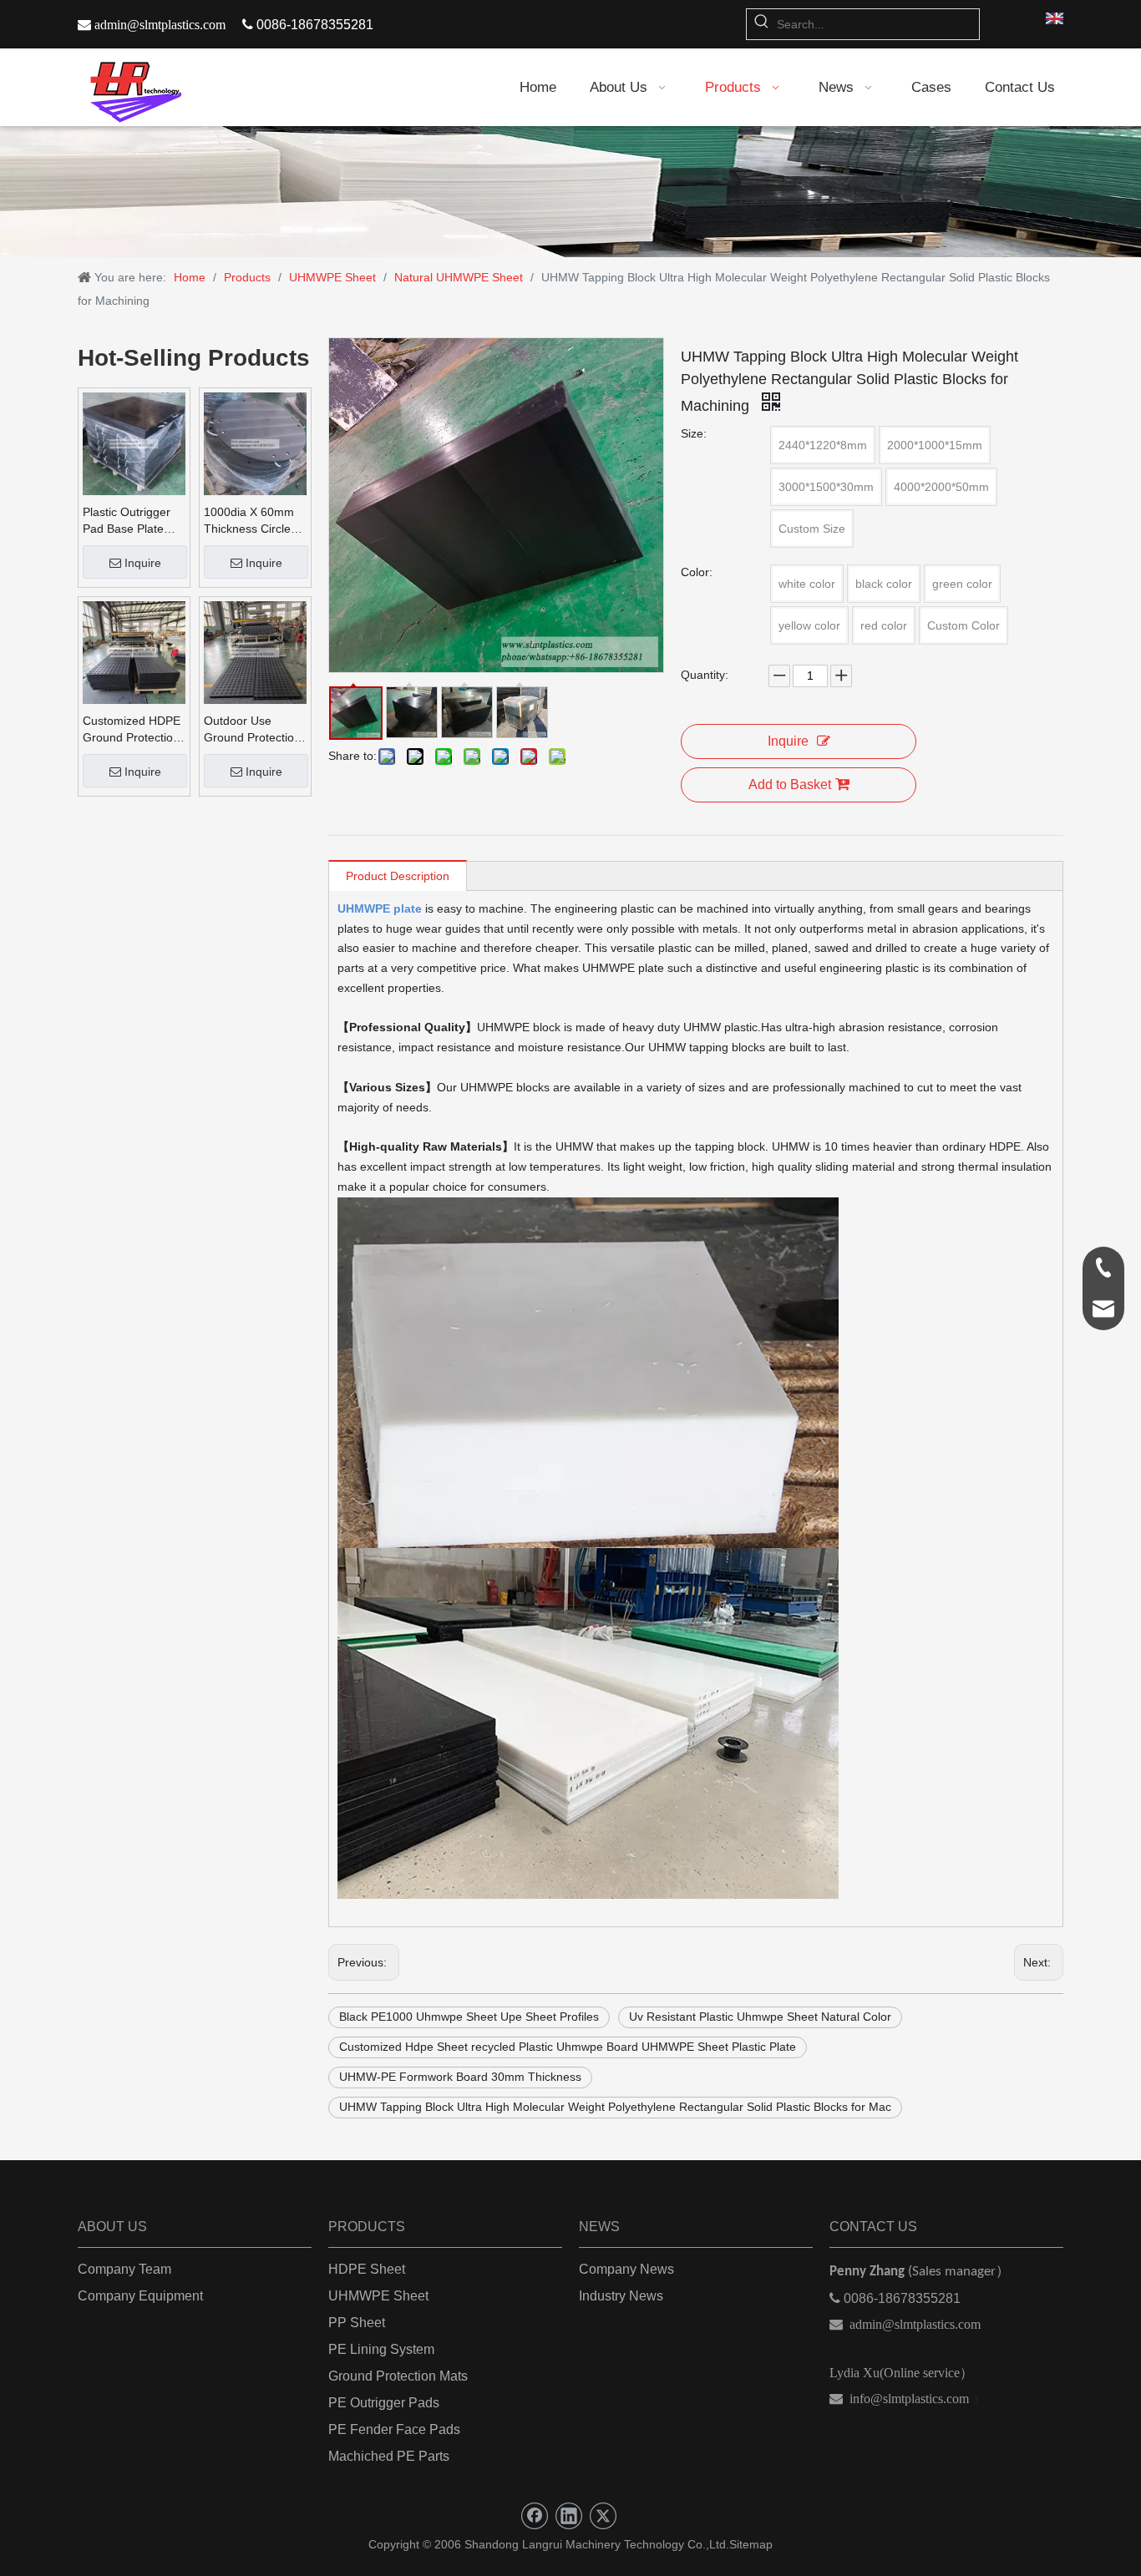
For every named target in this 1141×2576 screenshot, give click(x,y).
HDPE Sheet (367, 2269)
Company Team (124, 2269)
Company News (626, 2269)
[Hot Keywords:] (762, 24)
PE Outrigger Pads (384, 2403)
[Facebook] (535, 2516)
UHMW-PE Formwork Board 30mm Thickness (460, 2077)
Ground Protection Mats (398, 2376)
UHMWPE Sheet (378, 2296)
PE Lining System (381, 2349)
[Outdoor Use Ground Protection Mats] (255, 651)
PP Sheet (357, 2323)
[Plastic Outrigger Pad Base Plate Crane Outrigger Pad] (134, 443)
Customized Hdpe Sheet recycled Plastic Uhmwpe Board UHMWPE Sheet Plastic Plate (568, 2047)
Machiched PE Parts (389, 2456)
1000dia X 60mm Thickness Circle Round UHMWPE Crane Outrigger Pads (249, 521)
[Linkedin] (569, 2516)
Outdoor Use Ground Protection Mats (252, 730)
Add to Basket (790, 784)
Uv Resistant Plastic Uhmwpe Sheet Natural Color (760, 2017)
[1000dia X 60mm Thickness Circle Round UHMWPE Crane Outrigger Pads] (255, 443)
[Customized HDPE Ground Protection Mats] (134, 651)
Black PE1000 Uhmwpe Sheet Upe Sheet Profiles (469, 2017)
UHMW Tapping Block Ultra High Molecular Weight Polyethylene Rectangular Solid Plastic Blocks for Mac (615, 2107)
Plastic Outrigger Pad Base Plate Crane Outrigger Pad (127, 521)
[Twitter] (603, 2516)
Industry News (621, 2296)
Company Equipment (140, 2296)
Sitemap (751, 2544)
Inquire (143, 563)
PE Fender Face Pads (394, 2429)
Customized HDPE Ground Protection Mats (132, 730)
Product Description (398, 876)
